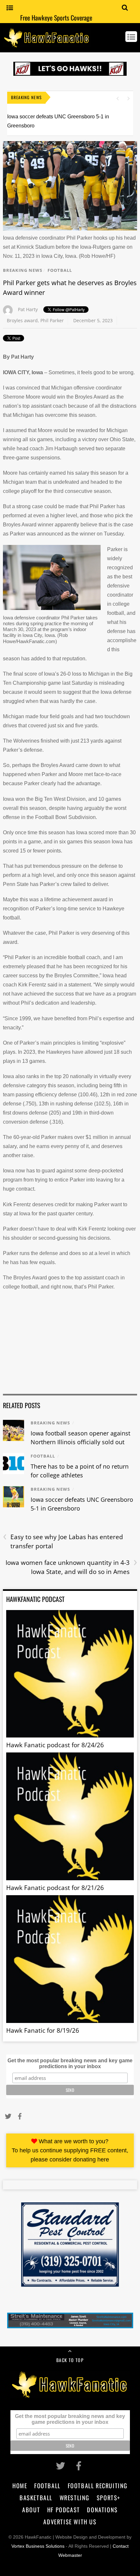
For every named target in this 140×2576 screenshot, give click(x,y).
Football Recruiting (98, 2485)
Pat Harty (28, 309)
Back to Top (70, 2360)
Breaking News (23, 270)
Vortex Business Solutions (38, 2546)
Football (60, 270)
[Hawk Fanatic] (47, 44)
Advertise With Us (70, 2522)
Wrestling (75, 2497)
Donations (102, 2510)
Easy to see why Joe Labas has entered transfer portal (63, 1541)
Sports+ (109, 2497)
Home (20, 2485)
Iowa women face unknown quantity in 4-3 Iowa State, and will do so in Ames (71, 1567)
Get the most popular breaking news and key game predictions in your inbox (70, 2063)
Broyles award (22, 320)
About (31, 2510)
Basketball (36, 2497)
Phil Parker (52, 320)
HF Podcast (64, 2510)
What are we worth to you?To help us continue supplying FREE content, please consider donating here (70, 2150)
